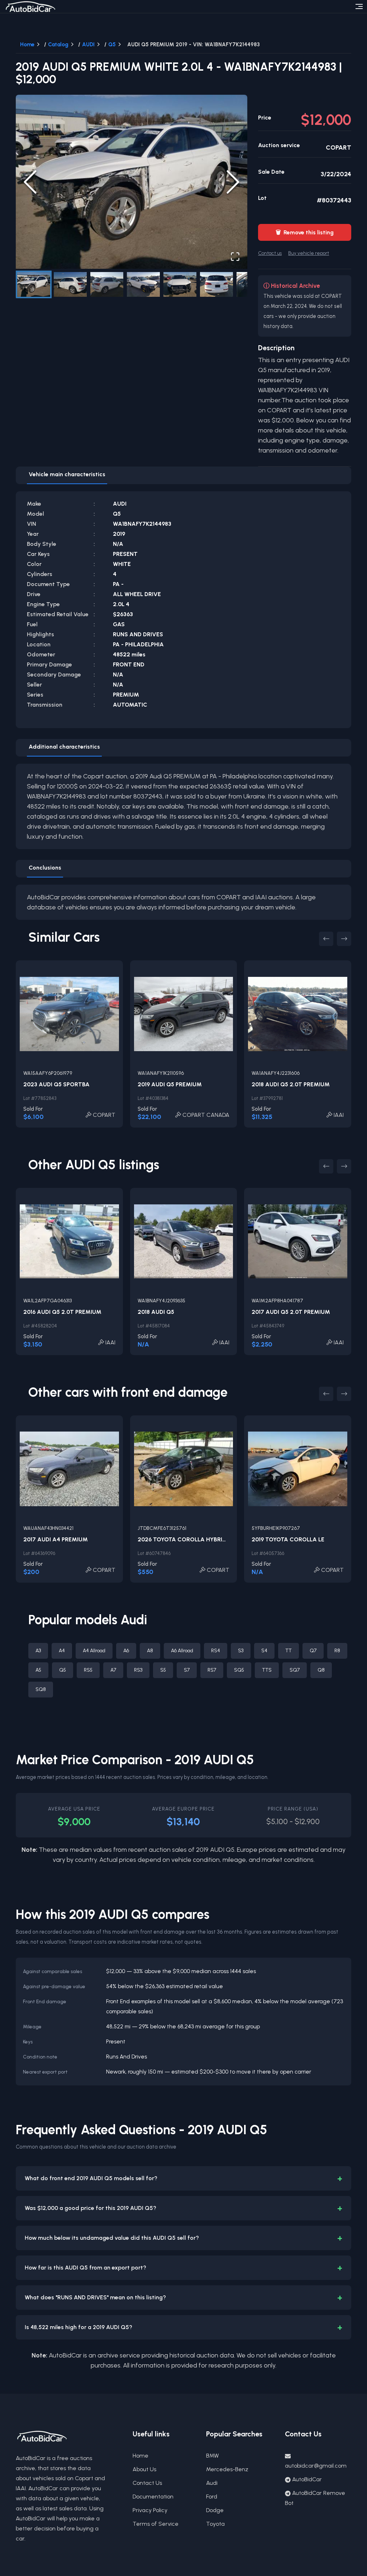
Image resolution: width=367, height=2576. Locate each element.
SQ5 (239, 1670)
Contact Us (147, 2483)
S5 (163, 1670)
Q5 (112, 45)
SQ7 (295, 1670)
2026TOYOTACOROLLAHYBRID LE (186, 1539)
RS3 (138, 1670)
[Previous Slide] (30, 182)
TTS (267, 1670)
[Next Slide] (233, 182)
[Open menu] (359, 6)
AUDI (88, 45)
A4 (62, 1651)
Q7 (313, 1651)
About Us (144, 2469)
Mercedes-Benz (227, 2469)
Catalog (58, 45)
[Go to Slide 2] (70, 284)
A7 (113, 1670)
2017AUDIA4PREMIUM (56, 1539)
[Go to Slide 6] (216, 284)
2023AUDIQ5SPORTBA (56, 1084)
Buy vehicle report (309, 253)
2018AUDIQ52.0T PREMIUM (291, 1084)
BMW (213, 2456)
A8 (150, 1651)
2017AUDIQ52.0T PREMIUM (291, 1312)
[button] (132, 182)
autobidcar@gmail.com (316, 2466)
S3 (241, 1651)
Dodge (215, 2510)
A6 (126, 1651)
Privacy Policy (150, 2510)
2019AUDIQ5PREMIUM (170, 1084)
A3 (38, 1651)
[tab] (67, 476)
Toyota (215, 2524)
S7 (187, 1670)
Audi (212, 2483)
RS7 (212, 1670)
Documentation (153, 2497)
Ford (212, 2497)
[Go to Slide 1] (34, 284)
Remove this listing (305, 232)
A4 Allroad (94, 1651)
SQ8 (41, 1689)
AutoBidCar (307, 2479)
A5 (38, 1670)
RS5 (88, 1670)
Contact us (270, 253)
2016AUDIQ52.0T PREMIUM (62, 1312)
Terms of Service (156, 2524)
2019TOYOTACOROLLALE (288, 1539)
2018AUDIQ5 (156, 1312)
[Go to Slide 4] (143, 284)
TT (289, 1651)
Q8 (321, 1670)
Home (27, 45)
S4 (264, 1651)
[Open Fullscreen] (235, 257)
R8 (337, 1651)
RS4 (216, 1651)
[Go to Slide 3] (107, 284)
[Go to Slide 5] (180, 284)
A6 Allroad (182, 1651)
